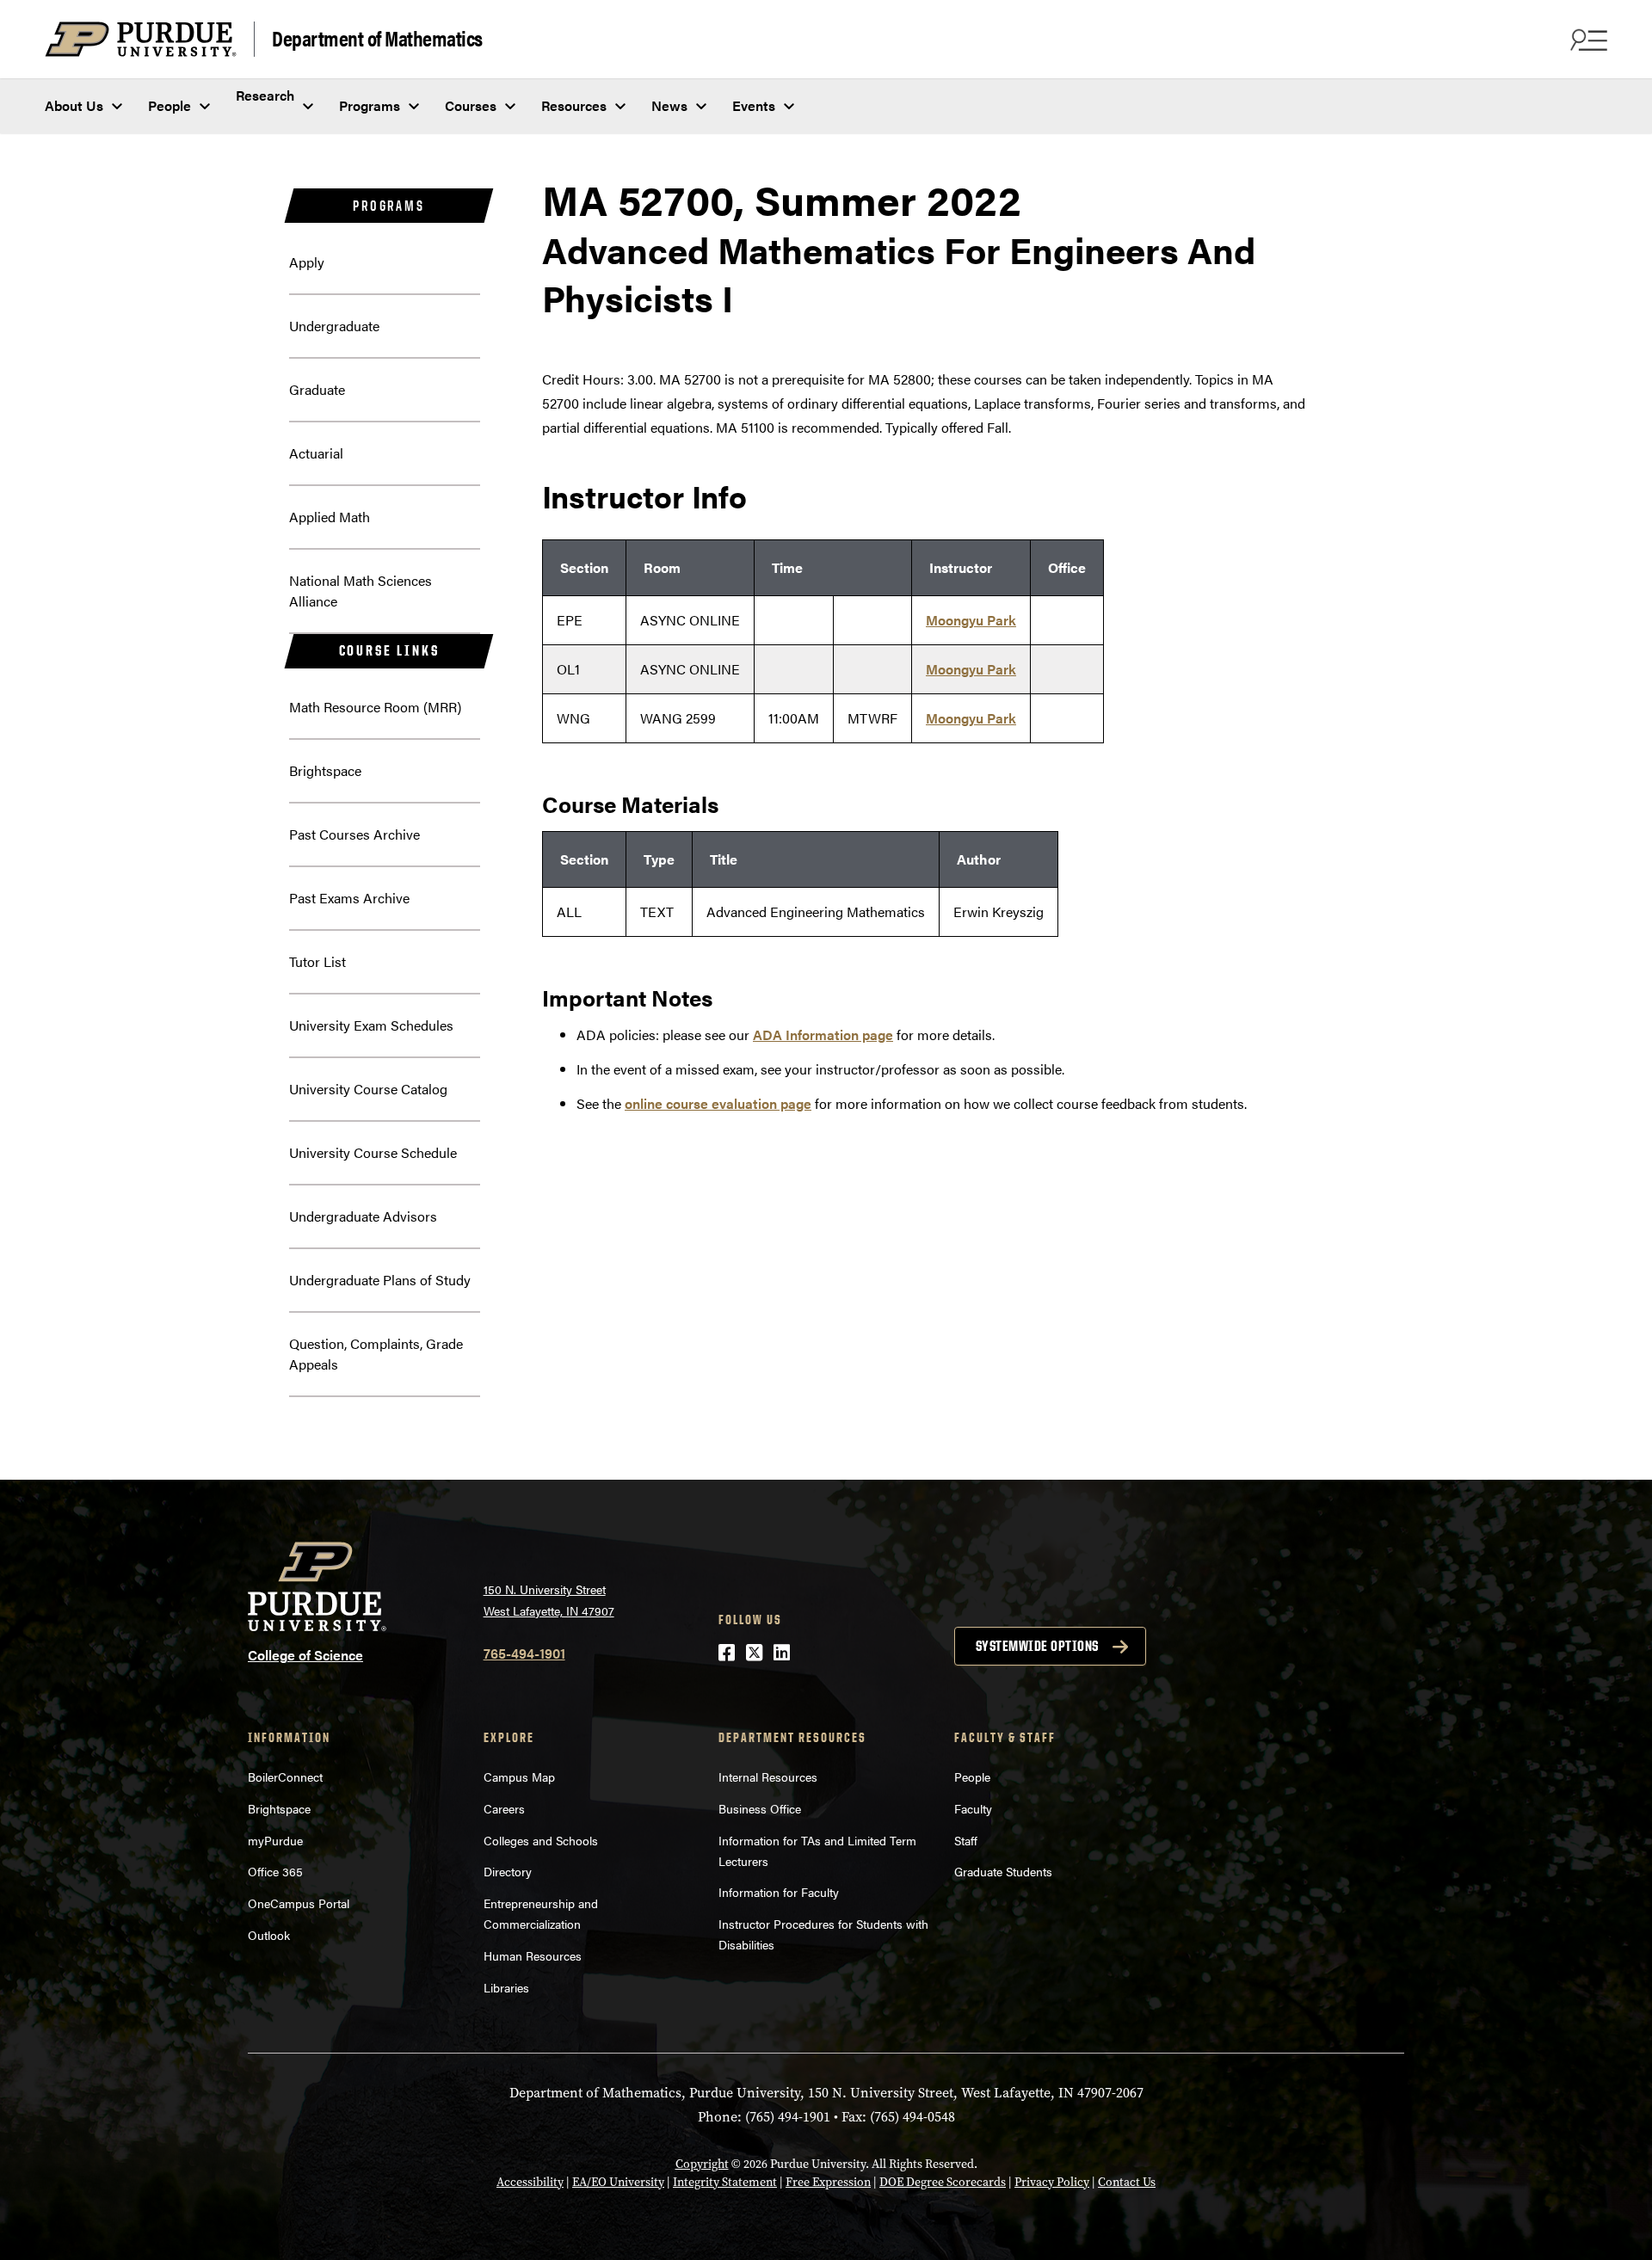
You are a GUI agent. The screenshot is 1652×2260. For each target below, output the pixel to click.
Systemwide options (1037, 1646)
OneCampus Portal (299, 1903)
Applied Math (330, 517)
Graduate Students (1003, 1871)
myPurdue (275, 1840)
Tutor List (317, 961)
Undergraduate (334, 326)
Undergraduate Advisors (363, 1216)
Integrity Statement (725, 2182)
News (669, 105)
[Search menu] (1587, 40)
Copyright (702, 2164)
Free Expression (828, 2182)
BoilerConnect (285, 1777)
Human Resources (533, 1955)
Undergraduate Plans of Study (380, 1280)
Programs (370, 105)
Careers (504, 1808)
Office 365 (275, 1871)
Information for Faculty (779, 1892)
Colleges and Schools (541, 1840)
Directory (508, 1871)
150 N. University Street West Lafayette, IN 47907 (549, 1600)
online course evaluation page (718, 1103)
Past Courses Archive (354, 834)
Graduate (317, 389)
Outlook (269, 1935)
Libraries (506, 1987)
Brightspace (325, 770)
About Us (74, 105)
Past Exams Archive (349, 898)
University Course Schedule (373, 1152)
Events (754, 105)
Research (265, 95)
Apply (307, 262)
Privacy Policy (1052, 2182)
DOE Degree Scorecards (943, 2182)
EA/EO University (618, 2182)
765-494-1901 (524, 1653)
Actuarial (316, 453)
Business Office (760, 1808)
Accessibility (530, 2182)
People (170, 105)
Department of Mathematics (377, 37)
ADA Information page (823, 1035)
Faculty (973, 1808)
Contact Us (1127, 2182)
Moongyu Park (971, 620)
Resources (574, 105)
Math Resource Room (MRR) (375, 707)
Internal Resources (768, 1777)
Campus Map (519, 1777)
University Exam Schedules (371, 1025)
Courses (471, 105)
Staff (966, 1840)
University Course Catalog (368, 1089)
